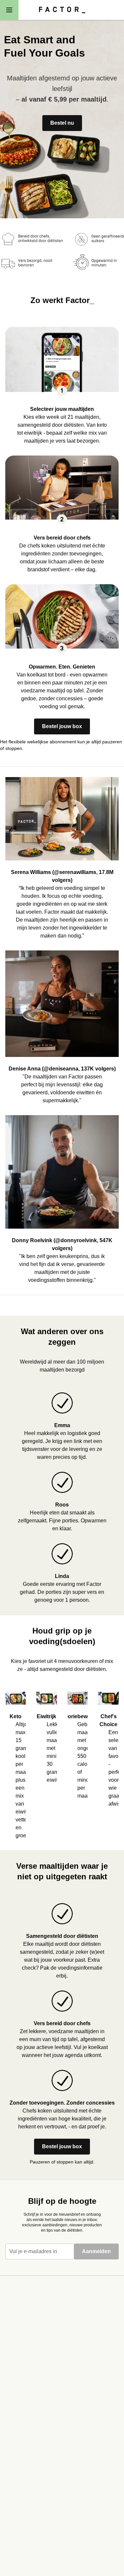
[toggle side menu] (9, 10)
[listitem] (62, 381)
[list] (62, 1760)
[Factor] (62, 10)
